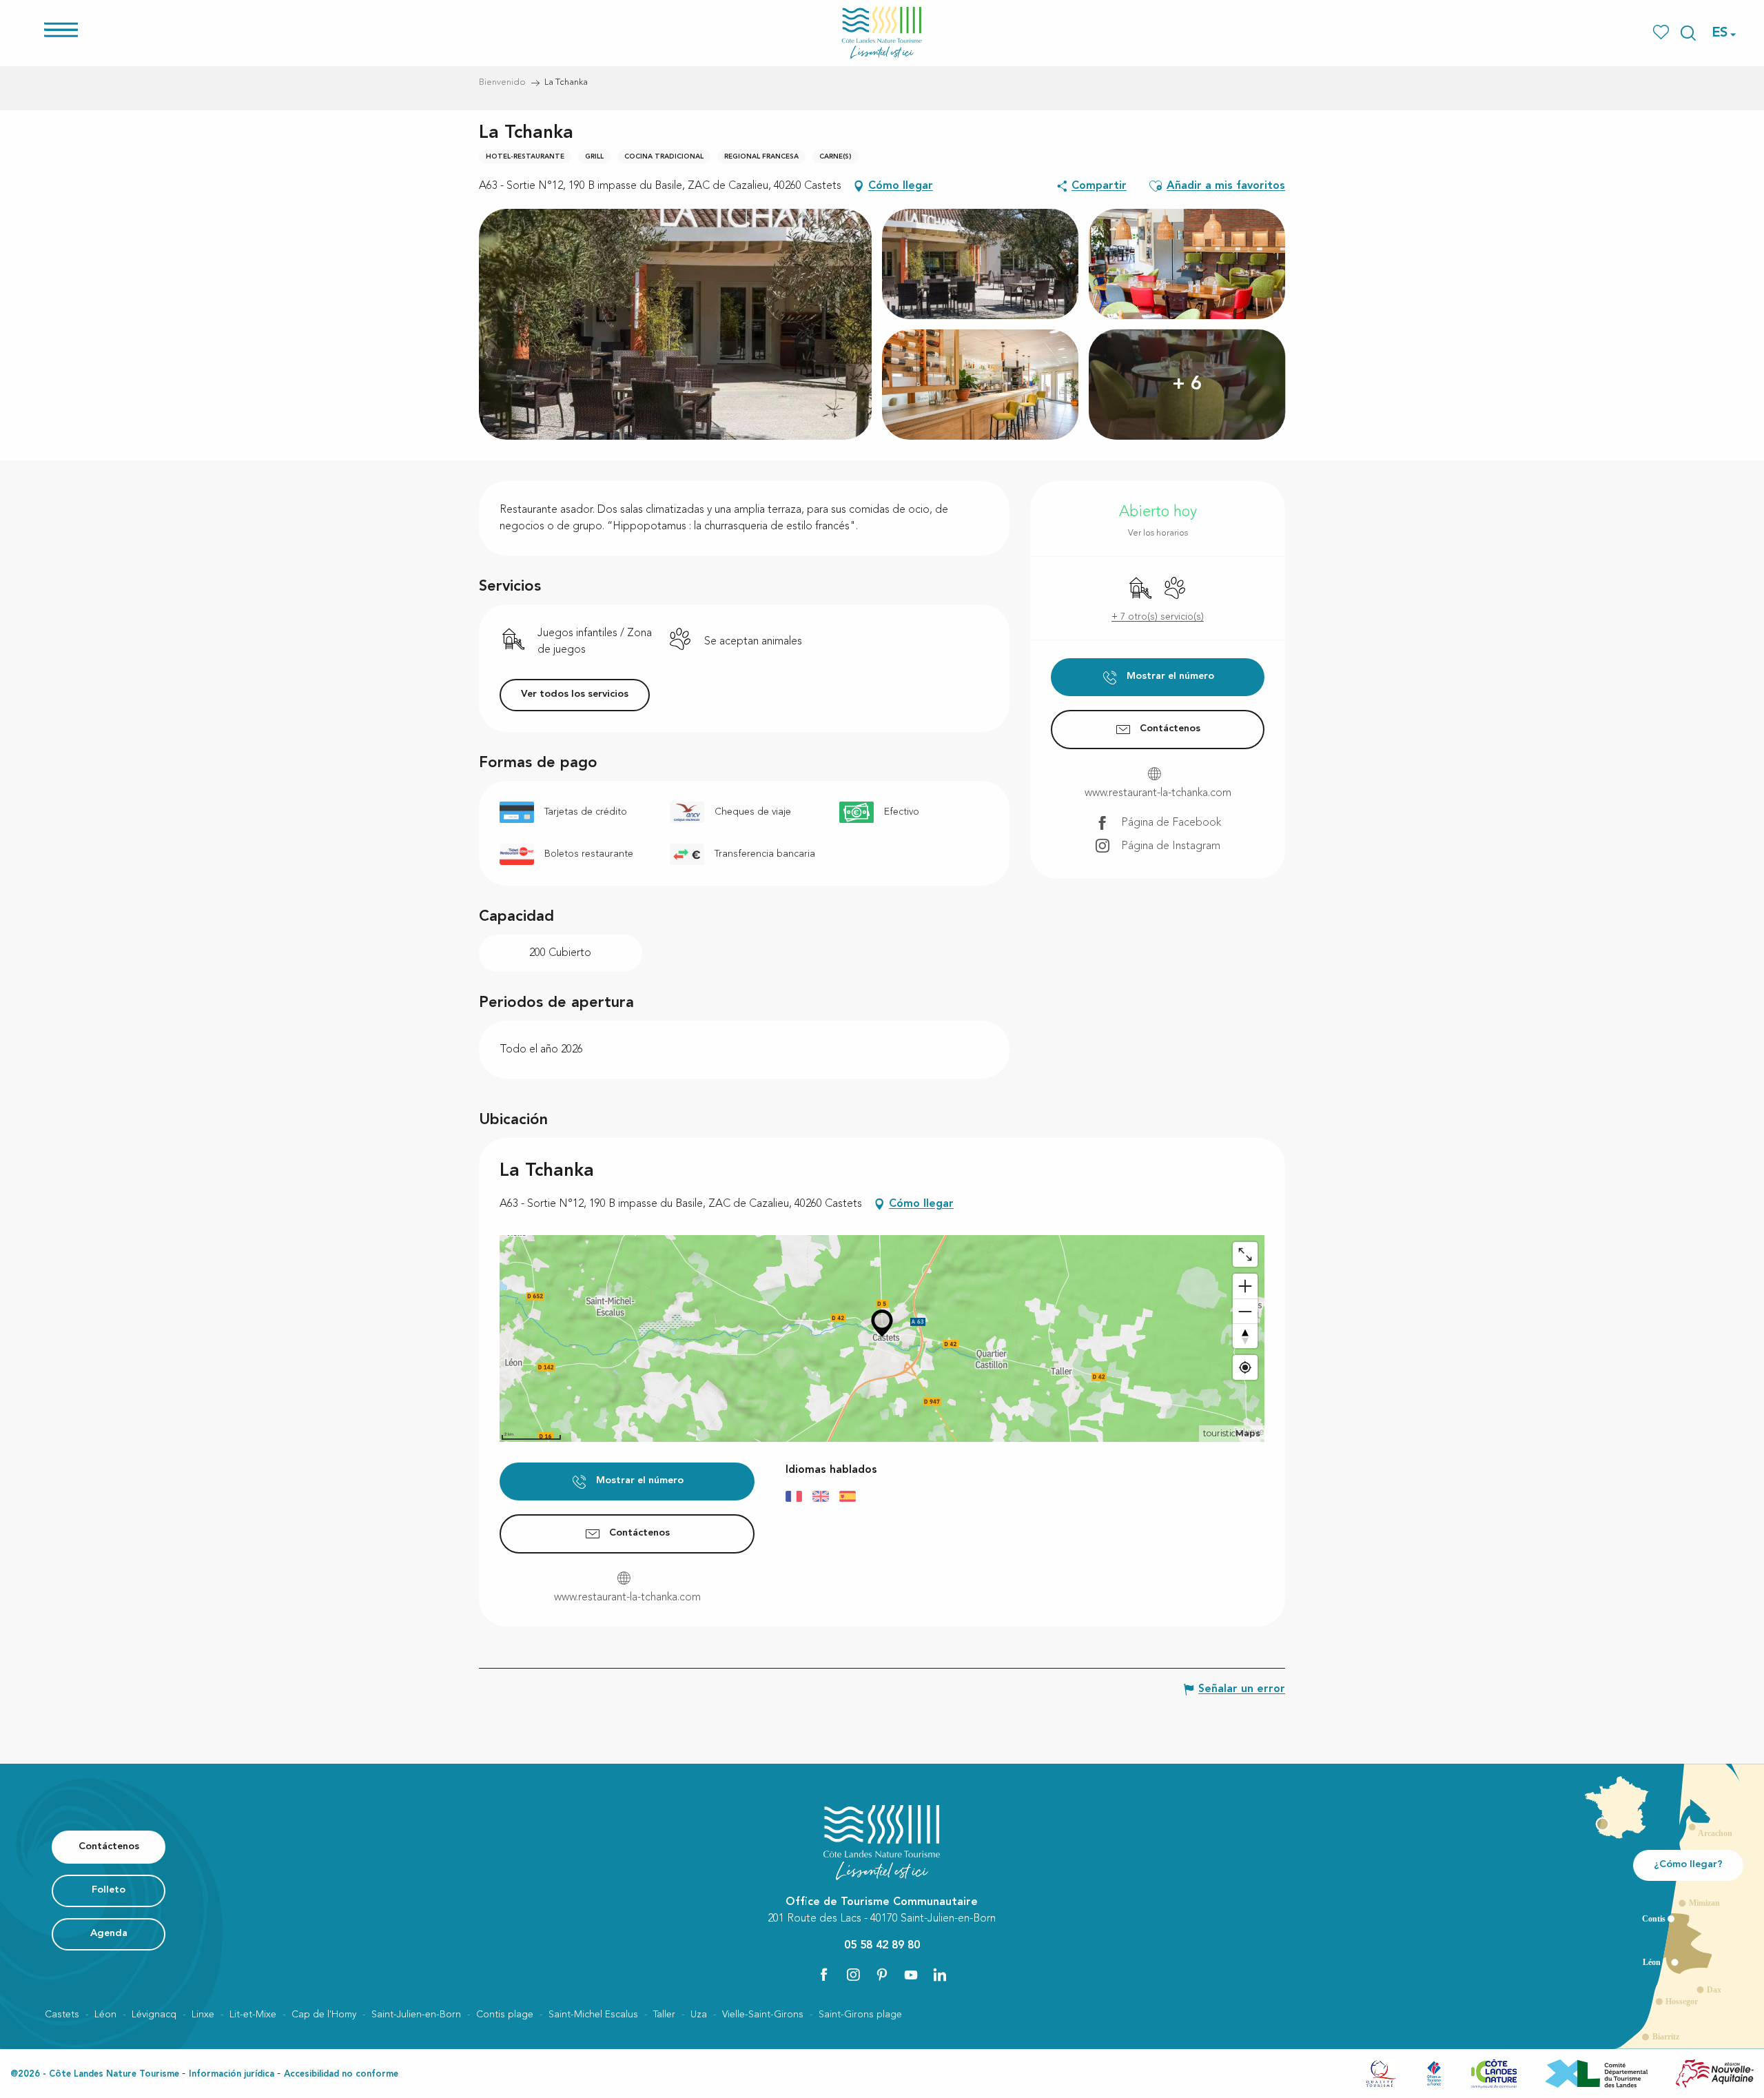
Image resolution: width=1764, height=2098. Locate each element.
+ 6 (1187, 385)
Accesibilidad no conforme (341, 2074)
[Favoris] (1662, 33)
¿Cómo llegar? (1688, 1865)
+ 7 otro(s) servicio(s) (1158, 617)
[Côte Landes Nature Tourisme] (882, 33)
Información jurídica (232, 2074)
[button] (1688, 33)
